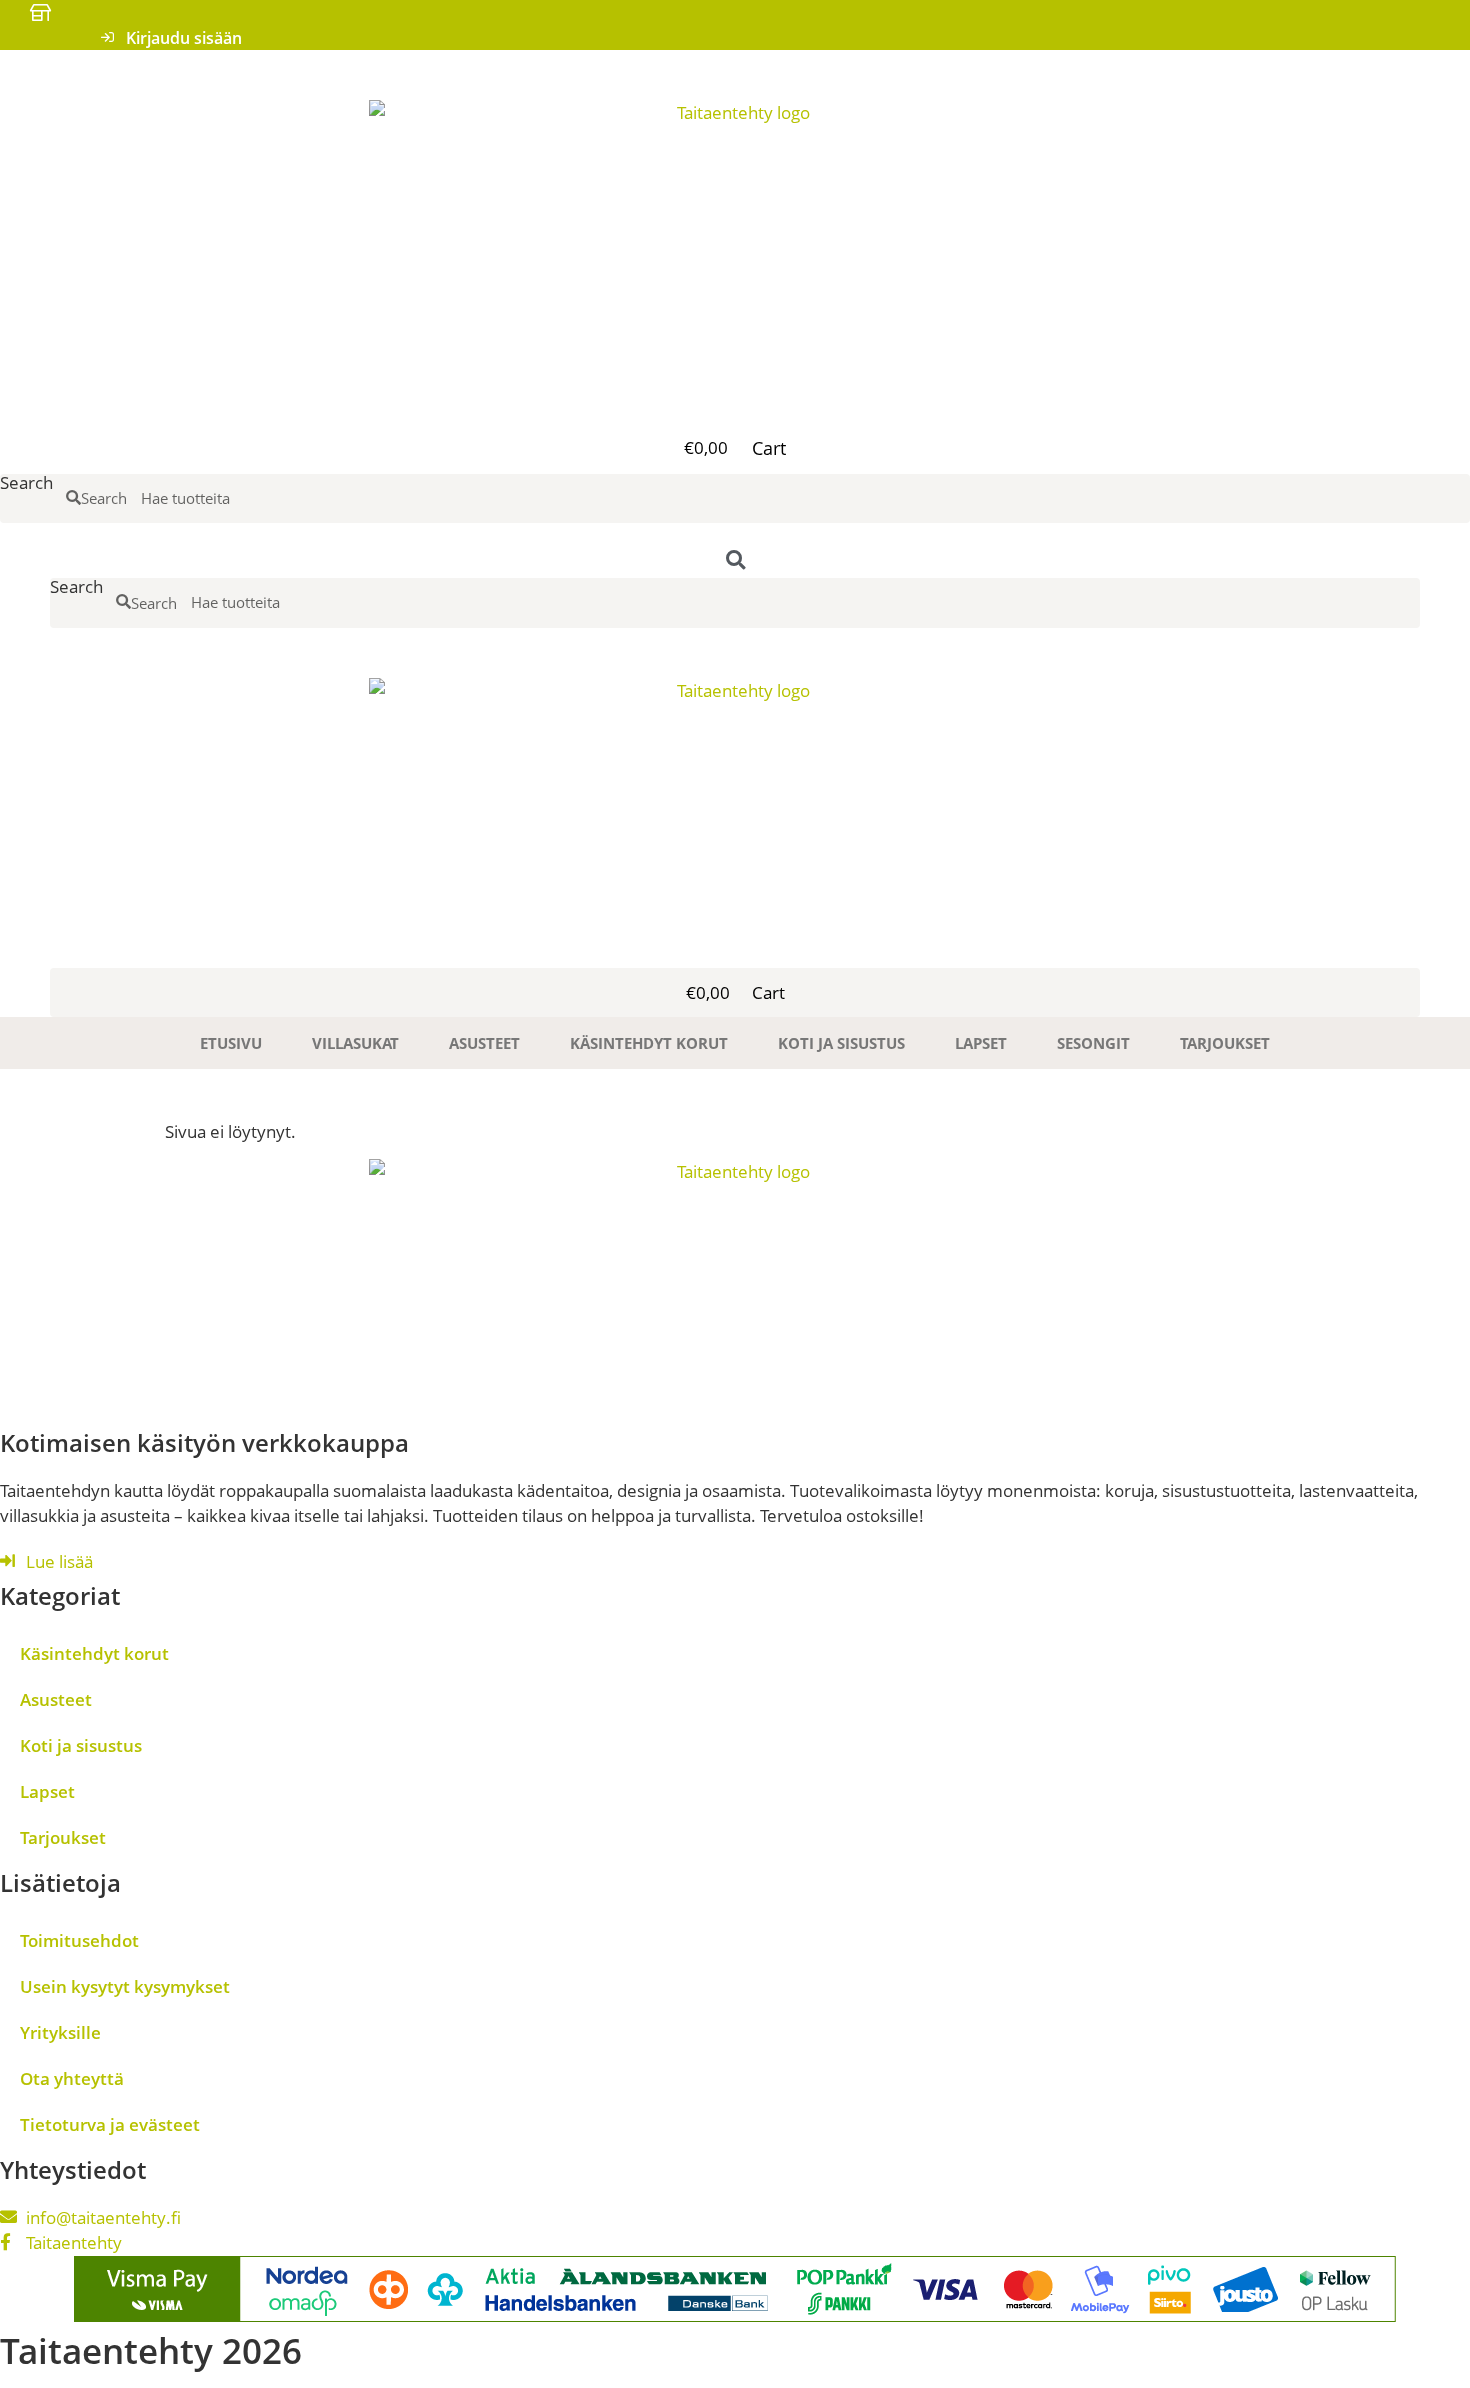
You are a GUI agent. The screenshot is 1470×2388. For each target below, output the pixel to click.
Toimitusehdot (79, 1940)
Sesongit (1093, 1043)
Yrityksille (60, 2032)
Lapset (981, 1043)
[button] (735, 406)
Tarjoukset (1225, 1043)
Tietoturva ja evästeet (110, 2124)
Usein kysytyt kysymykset (125, 1986)
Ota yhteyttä (72, 2078)
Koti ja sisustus (841, 1043)
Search (26, 484)
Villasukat (355, 1043)
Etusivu (231, 1043)
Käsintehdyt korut (649, 1043)
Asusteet (484, 1043)
